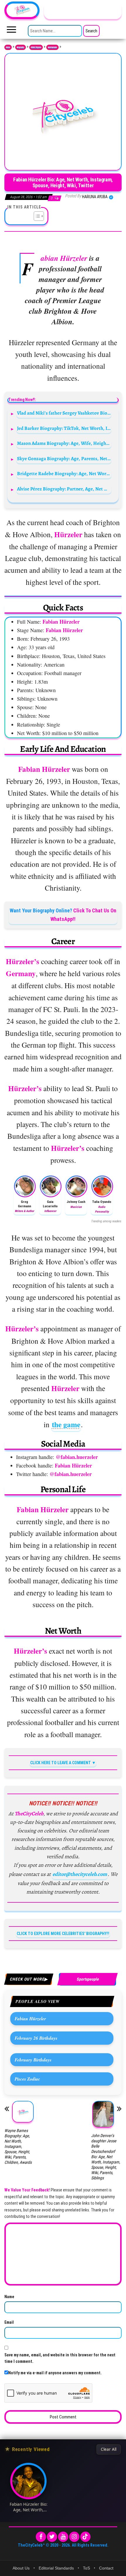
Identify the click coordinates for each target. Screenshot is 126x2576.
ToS (86, 2568)
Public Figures (36, 47)
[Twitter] (52, 2537)
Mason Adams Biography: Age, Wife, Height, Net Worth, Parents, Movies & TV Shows (64, 443)
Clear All (109, 2449)
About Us (21, 2568)
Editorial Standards (56, 2568)
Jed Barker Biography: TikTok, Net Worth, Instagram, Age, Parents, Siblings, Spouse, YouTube (64, 428)
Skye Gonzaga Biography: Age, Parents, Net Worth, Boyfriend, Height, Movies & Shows (64, 459)
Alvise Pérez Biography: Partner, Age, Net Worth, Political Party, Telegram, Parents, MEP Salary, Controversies (64, 489)
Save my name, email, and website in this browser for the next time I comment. (60, 2358)
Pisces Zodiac (27, 2079)
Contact (106, 2568)
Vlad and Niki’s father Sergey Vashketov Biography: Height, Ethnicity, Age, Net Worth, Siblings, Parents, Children (64, 413)
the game (66, 1424)
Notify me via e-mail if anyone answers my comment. (55, 2373)
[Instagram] (74, 2537)
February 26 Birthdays (36, 2038)
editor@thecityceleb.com (80, 1874)
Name (9, 2297)
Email (9, 2322)
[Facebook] (41, 2537)
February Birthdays (33, 2060)
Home (8, 47)
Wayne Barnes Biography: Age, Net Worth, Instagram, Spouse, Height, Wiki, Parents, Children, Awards (18, 2146)
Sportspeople (52, 47)
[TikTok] (85, 2537)
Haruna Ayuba (95, 197)
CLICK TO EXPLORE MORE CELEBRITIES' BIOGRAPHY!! (63, 1934)
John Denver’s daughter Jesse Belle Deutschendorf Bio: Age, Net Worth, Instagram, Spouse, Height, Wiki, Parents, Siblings (106, 2157)
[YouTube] (63, 2537)
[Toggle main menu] (11, 31)
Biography (21, 47)
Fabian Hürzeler (30, 2019)
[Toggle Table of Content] (36, 216)
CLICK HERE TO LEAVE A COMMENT (61, 1763)
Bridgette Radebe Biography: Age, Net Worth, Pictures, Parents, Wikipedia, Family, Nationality (64, 474)
